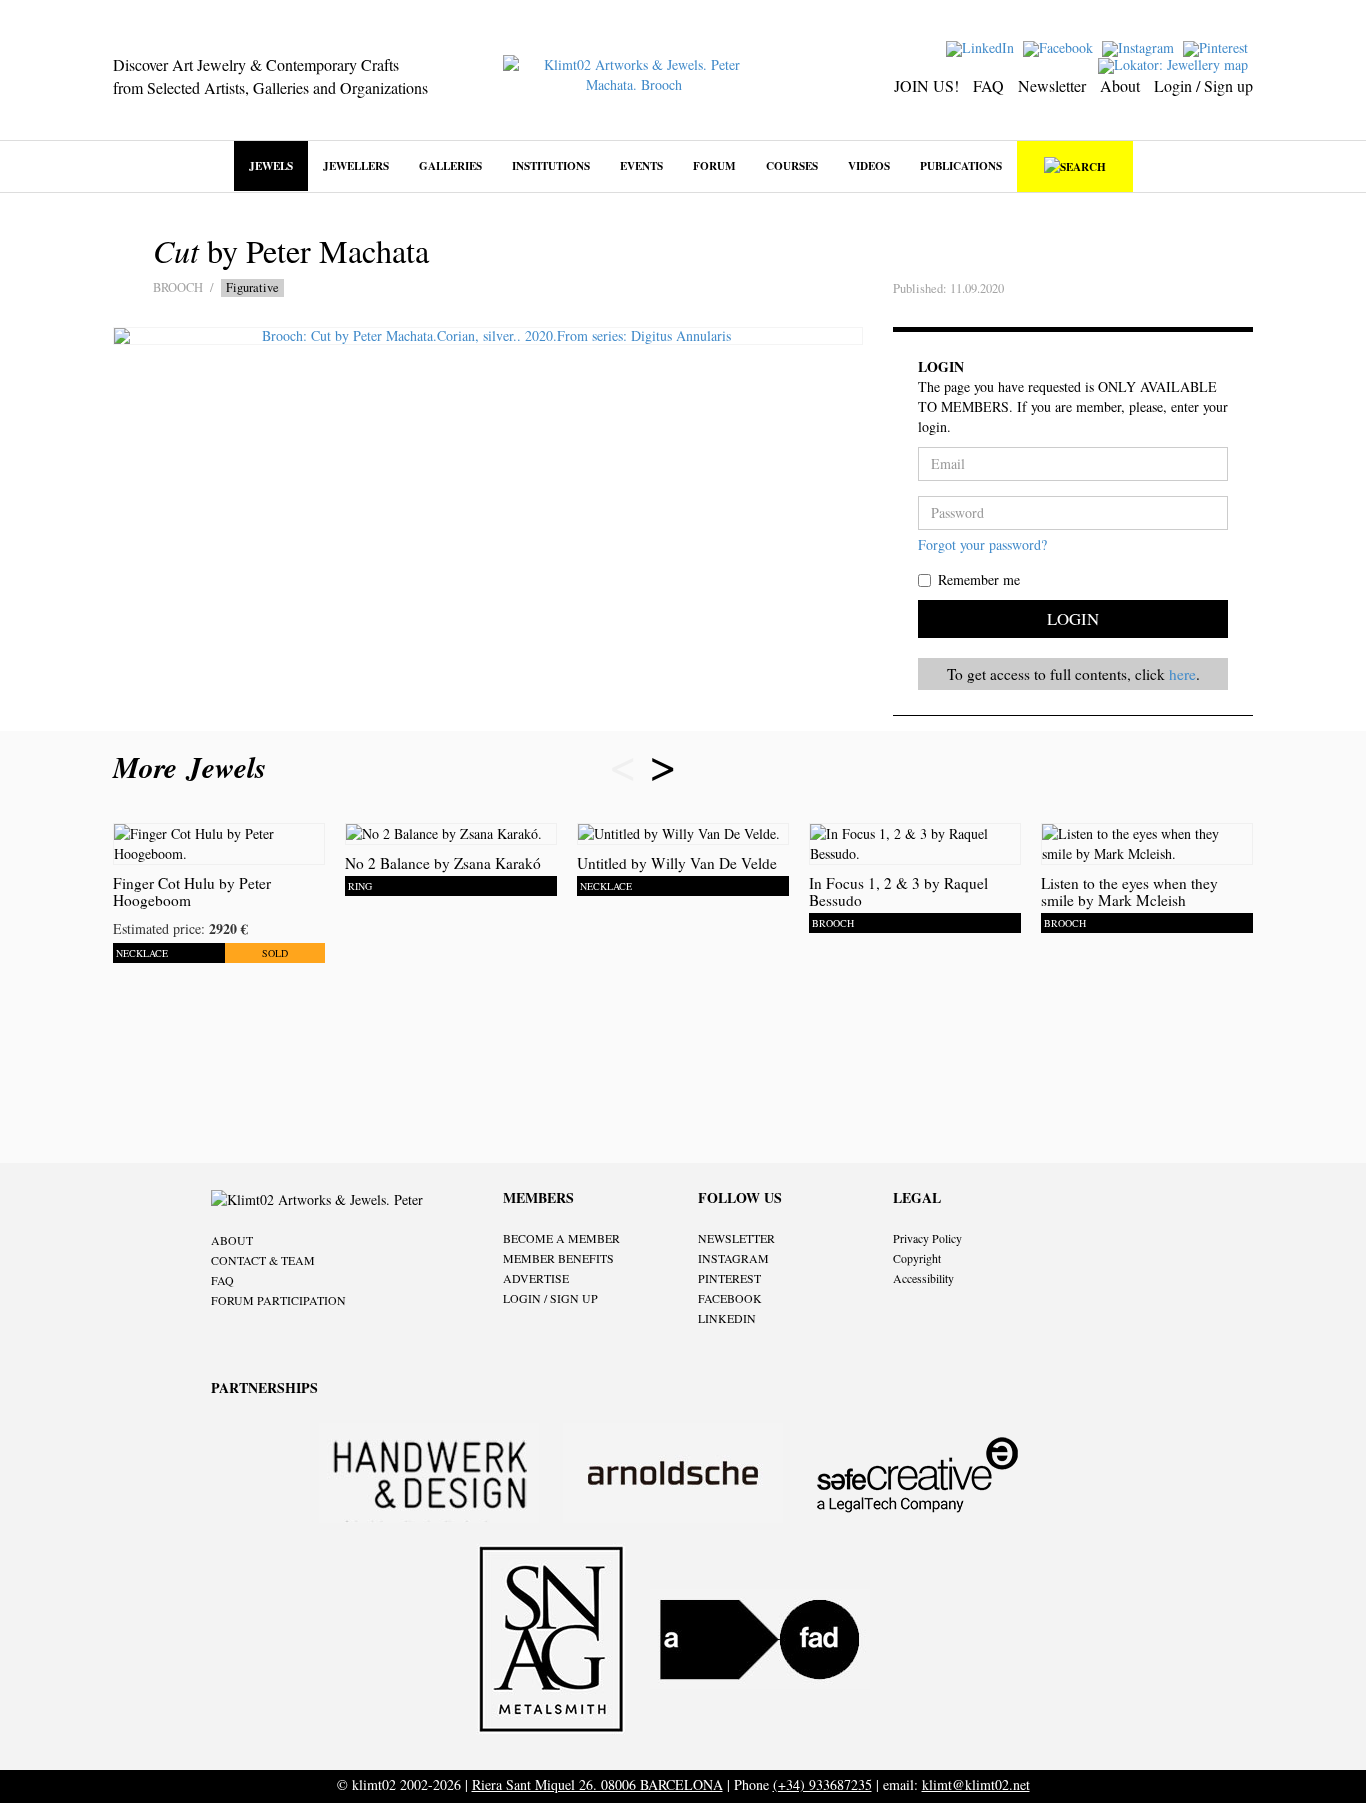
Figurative (252, 287)
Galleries (450, 165)
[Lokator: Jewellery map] (1175, 63)
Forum (714, 165)
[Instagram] (1140, 46)
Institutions (551, 165)
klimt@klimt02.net (976, 1784)
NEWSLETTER (736, 1238)
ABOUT (232, 1240)
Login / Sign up (1203, 85)
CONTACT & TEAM (263, 1260)
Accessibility (923, 1278)
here (1182, 674)
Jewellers (356, 165)
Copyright (917, 1258)
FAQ (988, 85)
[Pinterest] (1218, 46)
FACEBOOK (730, 1298)
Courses (792, 165)
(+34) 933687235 (822, 1784)
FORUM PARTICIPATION (278, 1300)
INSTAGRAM (733, 1258)
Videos (869, 165)
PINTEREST (729, 1278)
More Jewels (194, 767)
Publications (961, 165)
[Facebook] (1060, 46)
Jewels (271, 165)
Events (641, 165)
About (1120, 85)
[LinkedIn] (982, 46)
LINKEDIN (727, 1318)
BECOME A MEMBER (561, 1238)
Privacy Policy (927, 1238)
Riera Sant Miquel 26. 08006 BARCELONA (597, 1784)
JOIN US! (926, 85)
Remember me (979, 579)
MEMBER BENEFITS (558, 1258)
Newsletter (1052, 85)
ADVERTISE (536, 1278)
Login (1073, 618)
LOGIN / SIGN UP (550, 1298)
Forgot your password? (982, 544)
